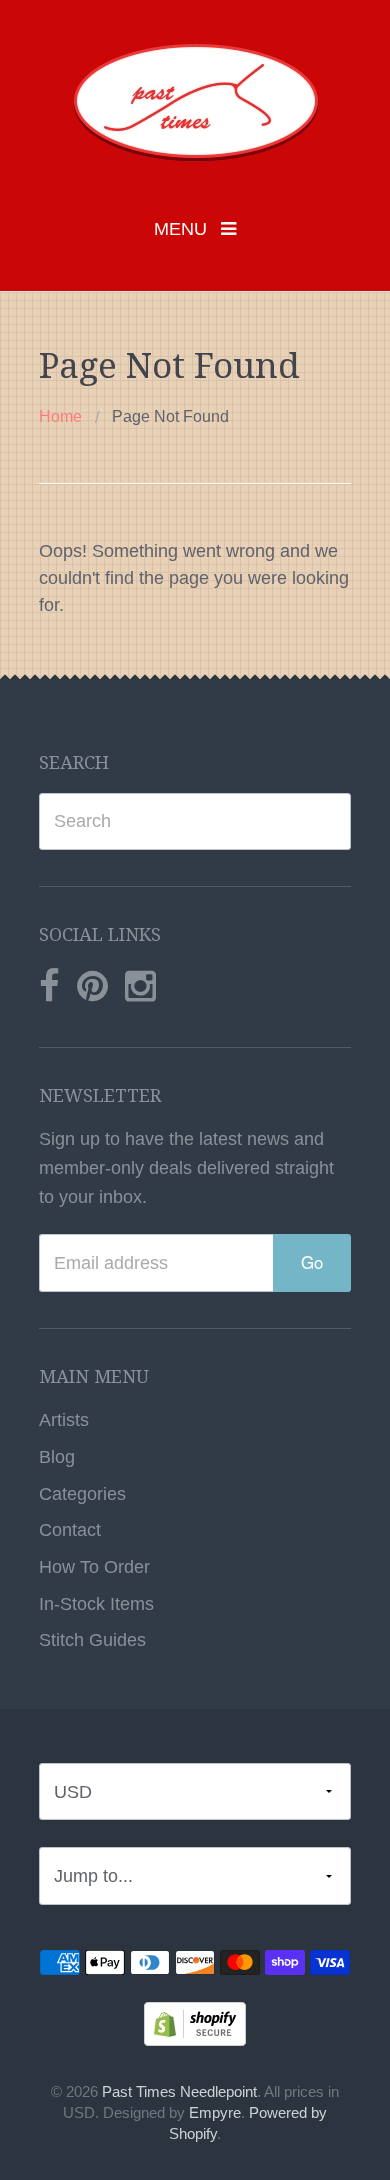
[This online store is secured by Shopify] (195, 2023)
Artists (64, 1420)
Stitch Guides (92, 1640)
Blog (57, 1457)
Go (312, 1262)
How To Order (94, 1567)
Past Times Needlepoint (179, 2092)
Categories (82, 1494)
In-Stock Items (96, 1604)
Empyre (215, 2113)
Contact (70, 1530)
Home (60, 416)
